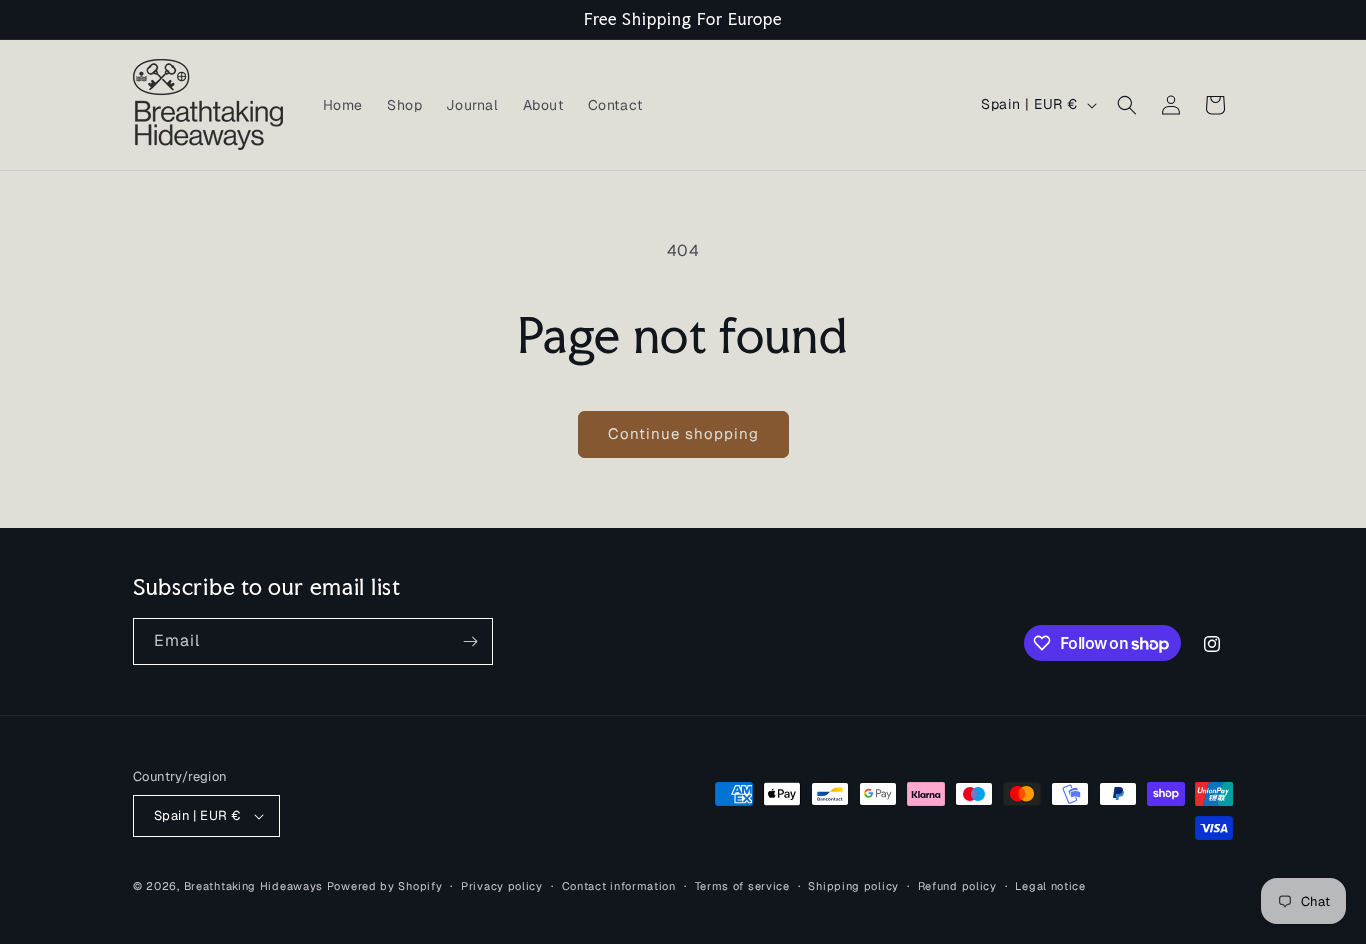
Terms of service (742, 886)
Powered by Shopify (385, 886)
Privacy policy (502, 886)
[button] (1127, 105)
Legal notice (1050, 886)
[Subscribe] (470, 641)
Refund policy (957, 886)
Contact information (619, 886)
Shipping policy (853, 886)
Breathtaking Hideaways (253, 886)
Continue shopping (683, 433)
